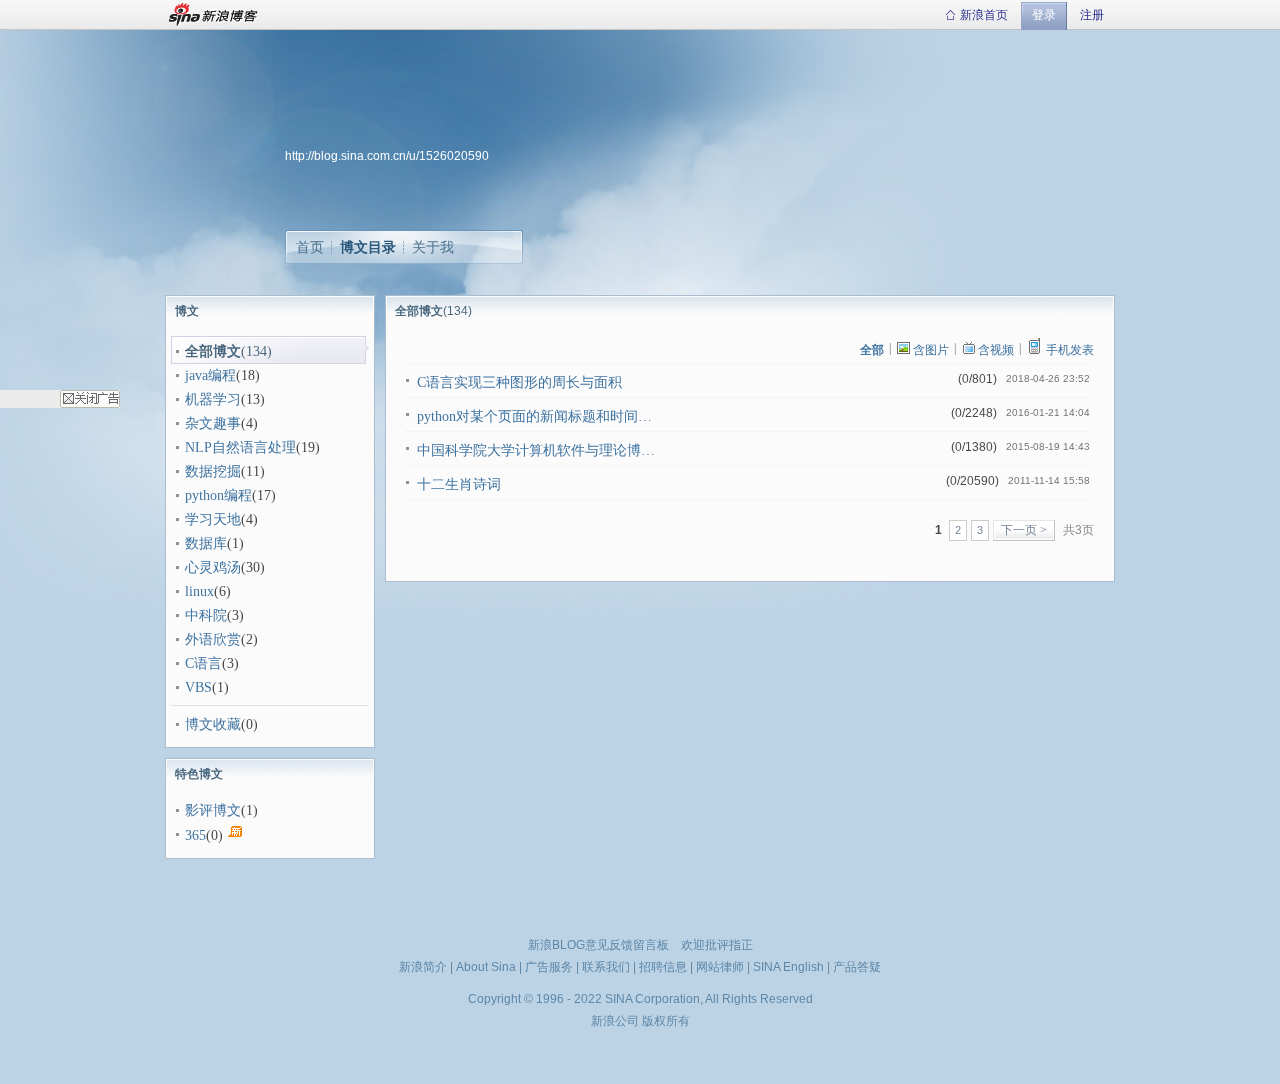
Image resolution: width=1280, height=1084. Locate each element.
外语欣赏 (213, 639)
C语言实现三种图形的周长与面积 (519, 382)
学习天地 (213, 519)
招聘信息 (663, 967)
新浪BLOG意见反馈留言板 (598, 945)
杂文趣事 (213, 423)
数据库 (206, 543)
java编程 (210, 375)
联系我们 (606, 967)
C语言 (203, 663)
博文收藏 (213, 724)
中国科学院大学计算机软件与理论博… (536, 450)
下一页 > (1024, 530)
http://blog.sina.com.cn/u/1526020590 (387, 156)
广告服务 (549, 967)
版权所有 (666, 1021)
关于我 (433, 247)
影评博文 (213, 810)
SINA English (788, 967)
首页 (310, 247)
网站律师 (720, 967)
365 (195, 835)
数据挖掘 (213, 471)
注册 (1092, 15)
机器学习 (213, 399)
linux (199, 591)
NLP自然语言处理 (240, 447)
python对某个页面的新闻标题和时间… (534, 416)
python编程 (218, 495)
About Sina (486, 967)
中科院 (206, 615)
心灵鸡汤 (213, 567)
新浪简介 (423, 967)
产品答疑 (857, 967)
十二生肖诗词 (459, 484)
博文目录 (368, 247)
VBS (198, 687)
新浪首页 (984, 15)
